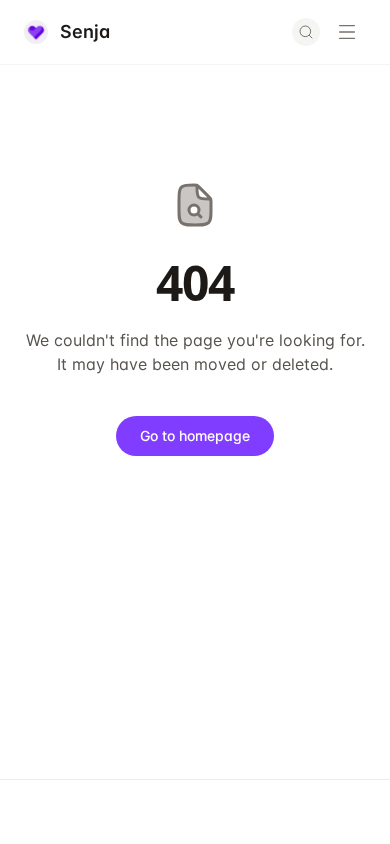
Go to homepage (195, 435)
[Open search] (306, 32)
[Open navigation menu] (347, 32)
